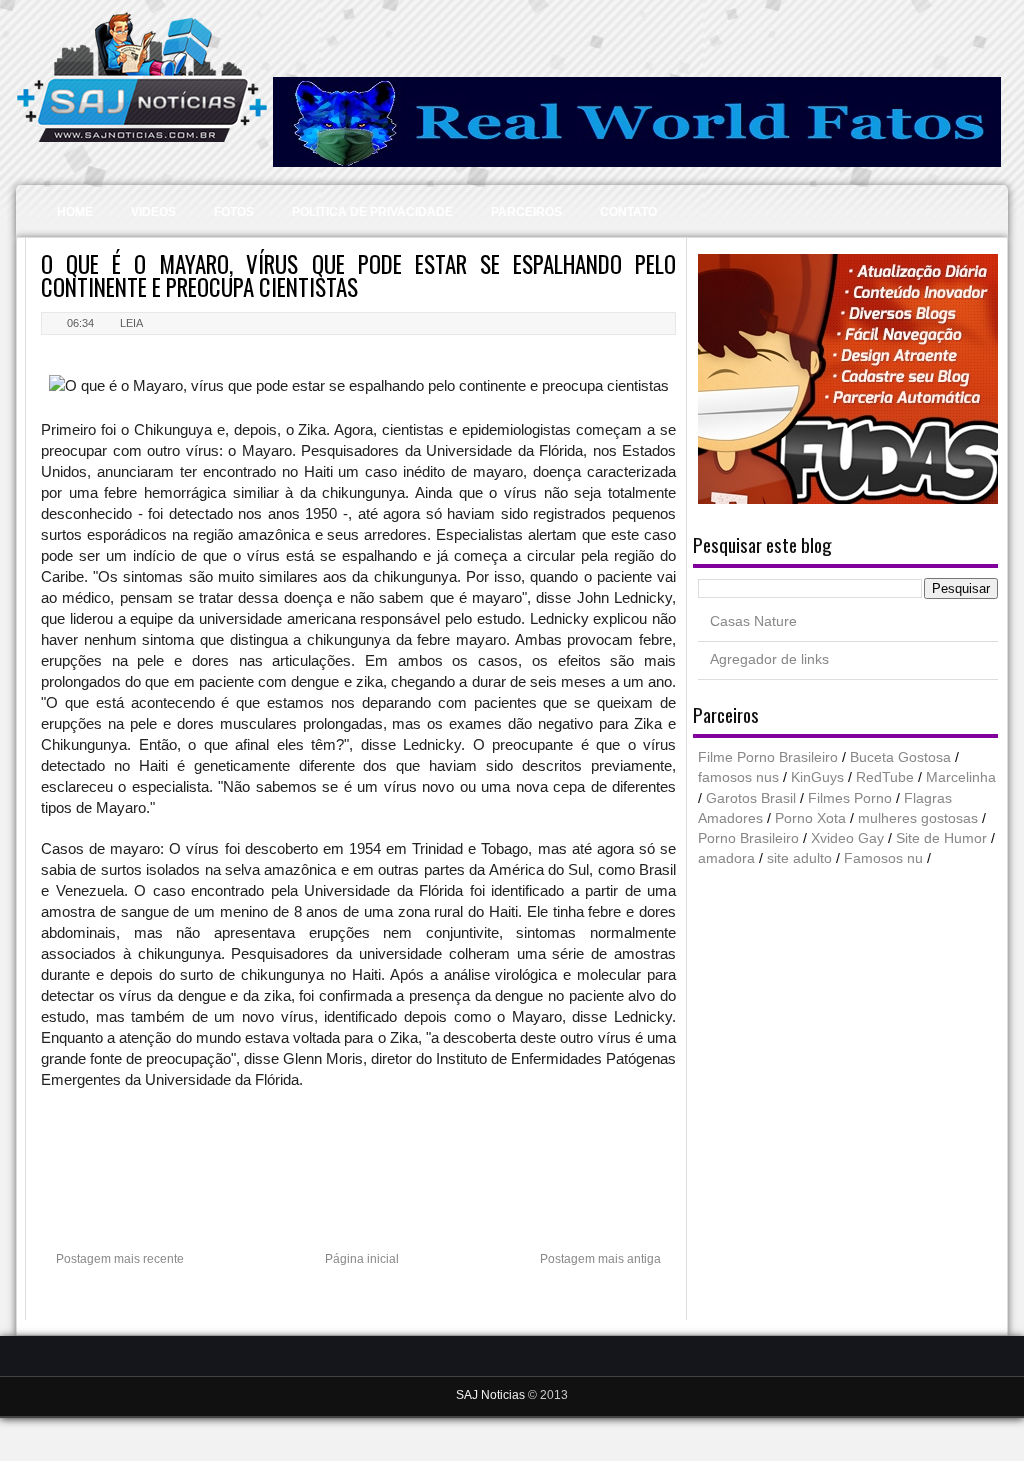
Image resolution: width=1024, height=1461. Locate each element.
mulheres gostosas (918, 818)
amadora (726, 858)
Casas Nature (753, 621)
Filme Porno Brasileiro (768, 757)
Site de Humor (941, 838)
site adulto (799, 858)
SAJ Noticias (492, 1395)
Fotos (234, 212)
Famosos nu (883, 858)
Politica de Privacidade (372, 212)
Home (75, 212)
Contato (628, 212)
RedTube (885, 777)
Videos (153, 212)
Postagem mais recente (120, 1259)
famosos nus (738, 777)
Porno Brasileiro (748, 838)
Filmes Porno (850, 798)
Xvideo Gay (847, 838)
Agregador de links (769, 659)
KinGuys (817, 777)
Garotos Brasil (751, 798)
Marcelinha (961, 777)
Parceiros (526, 212)
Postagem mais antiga (600, 1259)
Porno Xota (810, 818)
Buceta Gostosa (900, 757)
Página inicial (362, 1259)
